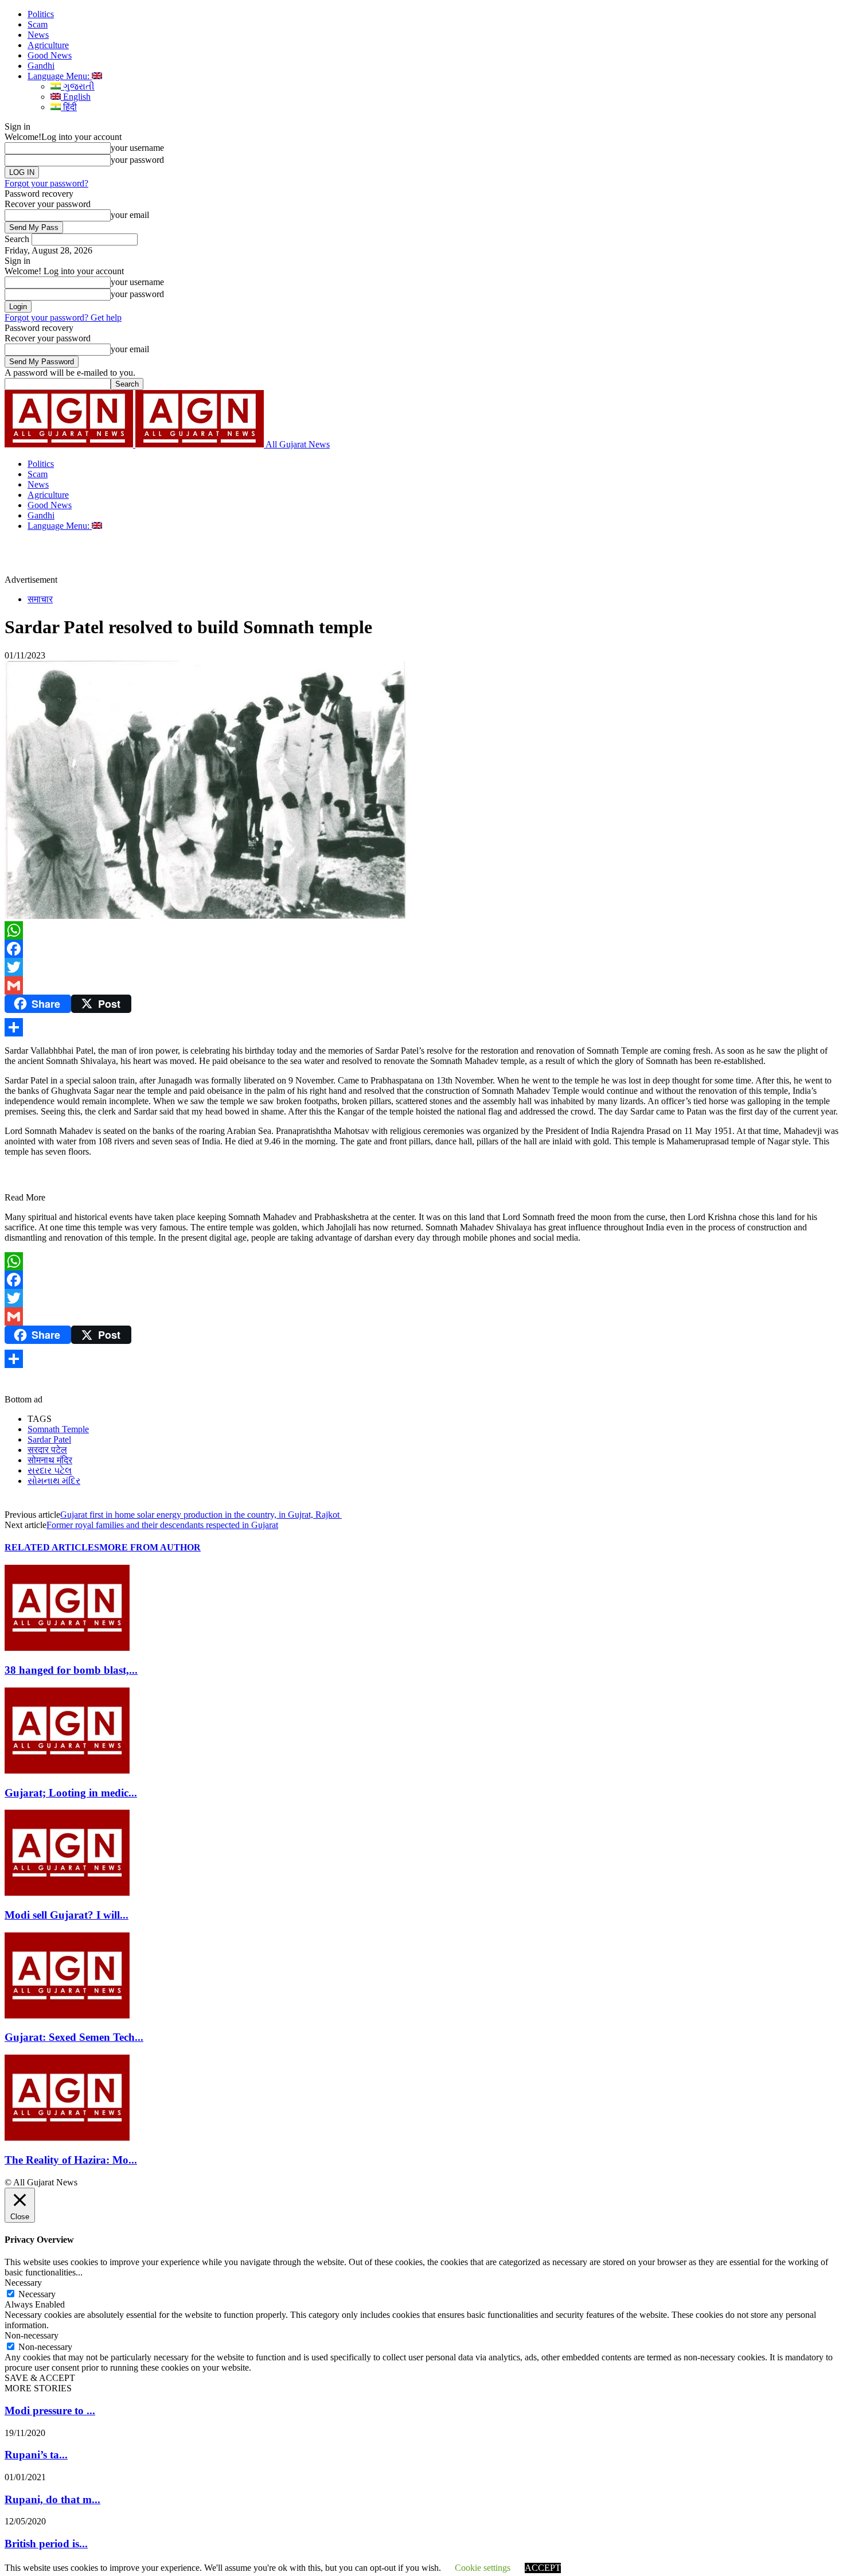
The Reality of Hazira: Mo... (71, 2160)
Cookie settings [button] (483, 2568)
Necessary (37, 2294)
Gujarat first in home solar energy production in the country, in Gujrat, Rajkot (201, 1515)
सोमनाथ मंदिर (50, 1460)
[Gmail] (421, 985)
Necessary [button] (23, 2283)
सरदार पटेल (47, 1450)
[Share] (421, 1027)
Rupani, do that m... (52, 2499)
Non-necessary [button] (32, 2335)
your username (137, 148)
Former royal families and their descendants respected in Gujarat (162, 1525)
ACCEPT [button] (543, 2568)
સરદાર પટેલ (50, 1470)
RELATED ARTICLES (52, 1547)
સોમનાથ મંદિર (54, 1481)
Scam (38, 24)
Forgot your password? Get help (63, 317)
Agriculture (48, 45)
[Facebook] (421, 949)
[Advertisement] (266, 557)
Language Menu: (60, 76)
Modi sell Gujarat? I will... (67, 1915)
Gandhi (41, 66)
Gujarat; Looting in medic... (71, 1793)
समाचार (40, 599)
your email (130, 215)
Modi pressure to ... (50, 2411)
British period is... (46, 2544)
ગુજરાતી (78, 86)
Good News (50, 55)
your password (137, 160)
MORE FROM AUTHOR (150, 1547)
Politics (41, 14)
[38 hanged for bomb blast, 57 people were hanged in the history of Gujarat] (67, 1648)
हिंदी (69, 107)
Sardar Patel (49, 1439)
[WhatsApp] (421, 930)
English (76, 97)
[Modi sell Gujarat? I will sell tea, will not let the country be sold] (67, 1893)
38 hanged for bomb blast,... (71, 1670)
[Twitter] (421, 967)
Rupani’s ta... (36, 2455)
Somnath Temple (58, 1429)
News (38, 35)
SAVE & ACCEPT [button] (40, 2378)
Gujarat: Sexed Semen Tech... (74, 2037)
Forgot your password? (46, 183)
